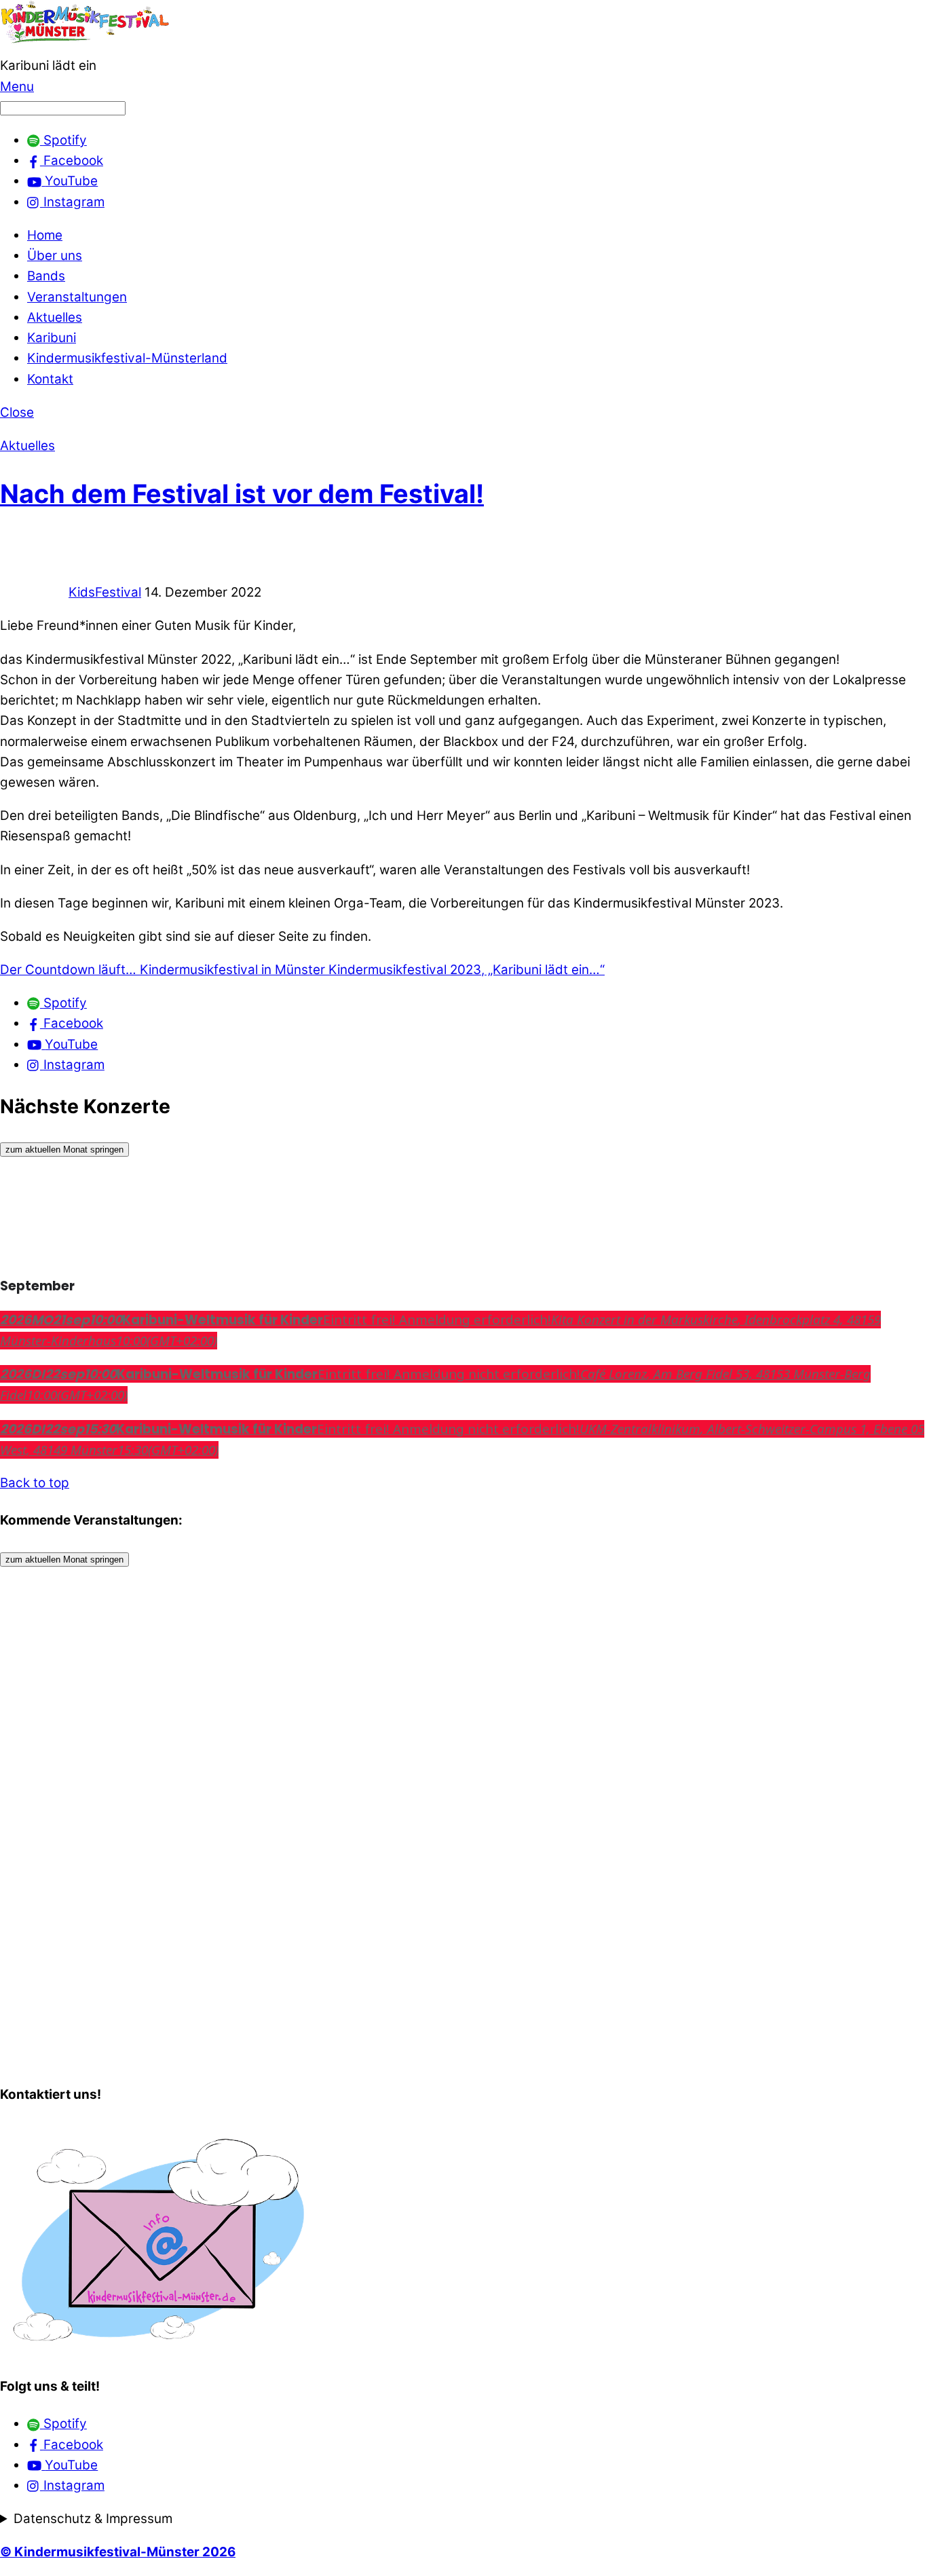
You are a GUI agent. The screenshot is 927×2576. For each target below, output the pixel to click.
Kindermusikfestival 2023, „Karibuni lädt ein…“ (465, 970)
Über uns (55, 256)
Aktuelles (55, 317)
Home (45, 235)
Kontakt (50, 379)
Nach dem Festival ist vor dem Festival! (242, 493)
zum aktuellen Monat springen (64, 1150)
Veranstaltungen (77, 297)
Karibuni (52, 338)
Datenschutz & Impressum (93, 2519)
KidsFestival (105, 592)
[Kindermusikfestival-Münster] (85, 45)
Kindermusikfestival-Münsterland (127, 358)
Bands (46, 276)
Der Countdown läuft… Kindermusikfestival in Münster (163, 970)
